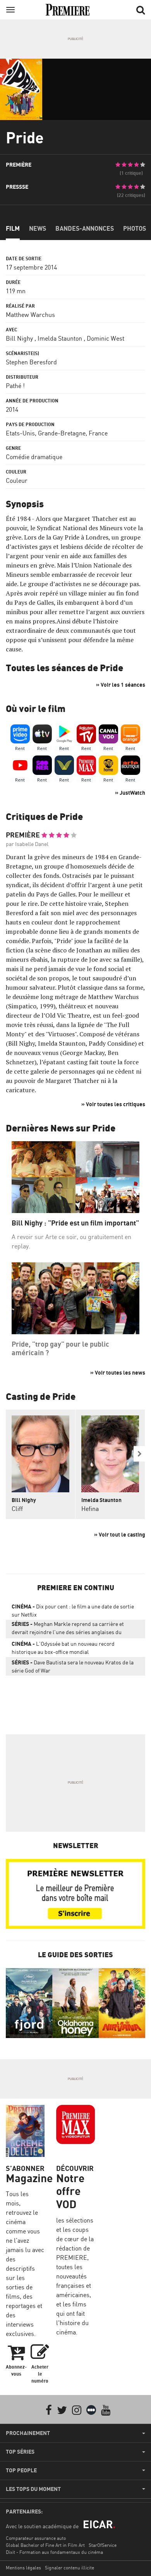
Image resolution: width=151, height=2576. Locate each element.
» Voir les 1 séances (121, 685)
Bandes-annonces (85, 228)
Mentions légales (23, 2568)
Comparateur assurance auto (36, 2538)
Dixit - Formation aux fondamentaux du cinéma (54, 2552)
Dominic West (106, 338)
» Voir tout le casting (120, 1534)
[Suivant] (139, 1454)
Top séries (20, 2452)
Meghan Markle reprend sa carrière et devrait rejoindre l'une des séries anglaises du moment (68, 1629)
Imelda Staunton (60, 338)
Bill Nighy (19, 338)
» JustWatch (130, 793)
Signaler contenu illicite (69, 2568)
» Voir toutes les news (118, 1372)
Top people (21, 2470)
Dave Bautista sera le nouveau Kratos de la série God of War (73, 1666)
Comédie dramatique (34, 457)
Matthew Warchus (30, 315)
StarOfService (103, 2545)
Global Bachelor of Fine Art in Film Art (45, 2545)
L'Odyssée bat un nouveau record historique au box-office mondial (63, 1648)
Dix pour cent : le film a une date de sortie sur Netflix (73, 1610)
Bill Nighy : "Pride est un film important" (75, 1223)
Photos (135, 228)
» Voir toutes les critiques (113, 1104)
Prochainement (28, 2433)
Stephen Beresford (31, 362)
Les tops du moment (33, 2489)
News (38, 228)
